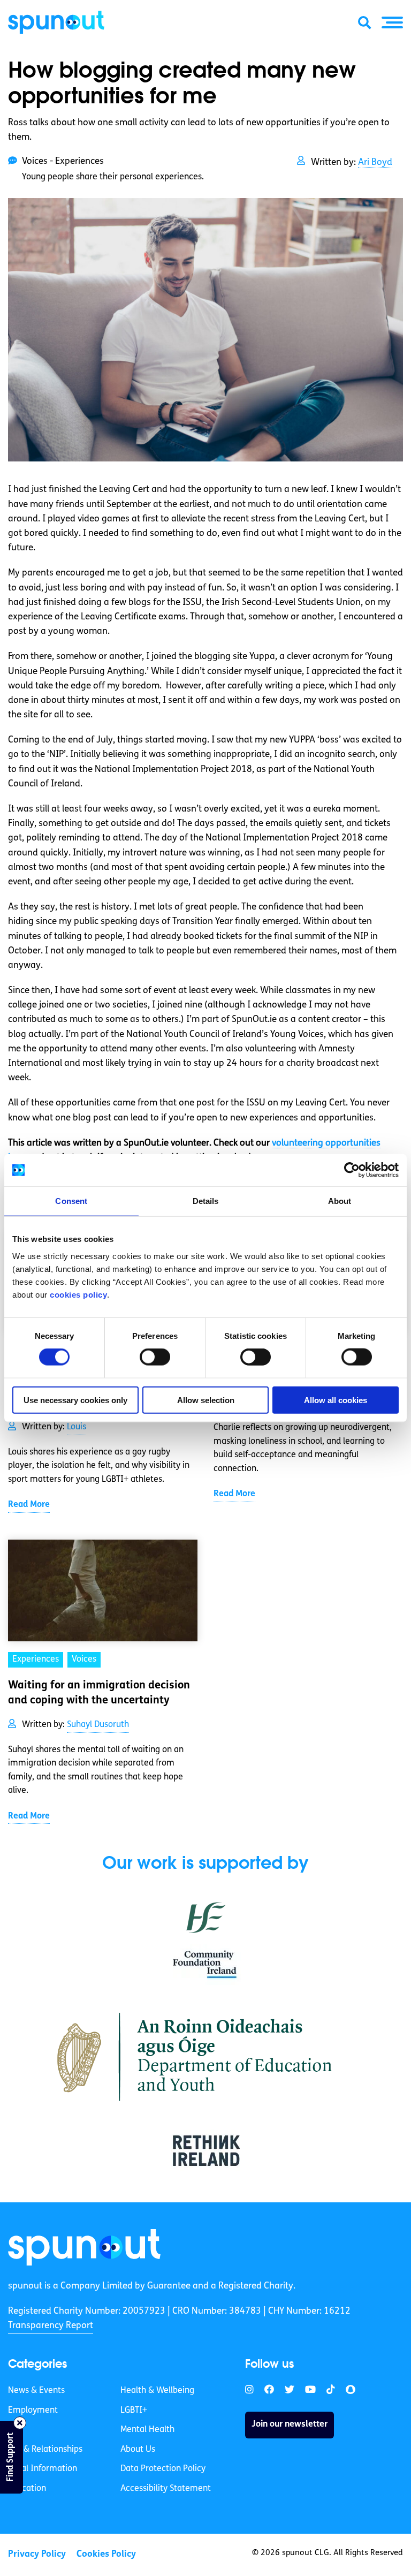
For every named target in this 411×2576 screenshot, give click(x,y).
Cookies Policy (106, 2554)
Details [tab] (206, 1201)
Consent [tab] (71, 1201)
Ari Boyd (375, 162)
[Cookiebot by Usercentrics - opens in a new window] (352, 1170)
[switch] (155, 1357)
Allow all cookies (336, 1400)
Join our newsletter (290, 2425)
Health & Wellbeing (157, 2391)
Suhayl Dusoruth (98, 1725)
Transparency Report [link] (51, 2326)
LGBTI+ (134, 2411)
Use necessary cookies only (75, 1400)
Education (27, 2489)
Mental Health (147, 2430)
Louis (77, 1427)
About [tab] (340, 1201)
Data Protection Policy (163, 2469)
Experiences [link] (36, 1660)
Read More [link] (29, 1505)
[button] (392, 22)
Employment (33, 2411)
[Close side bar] (20, 2423)
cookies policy (78, 1294)
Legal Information (43, 2469)
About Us (138, 2450)
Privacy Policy (37, 2554)
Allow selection (206, 1400)
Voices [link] (84, 1660)
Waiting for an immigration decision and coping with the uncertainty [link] (99, 1693)
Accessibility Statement (166, 2489)
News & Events (36, 2391)
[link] (84, 2247)
